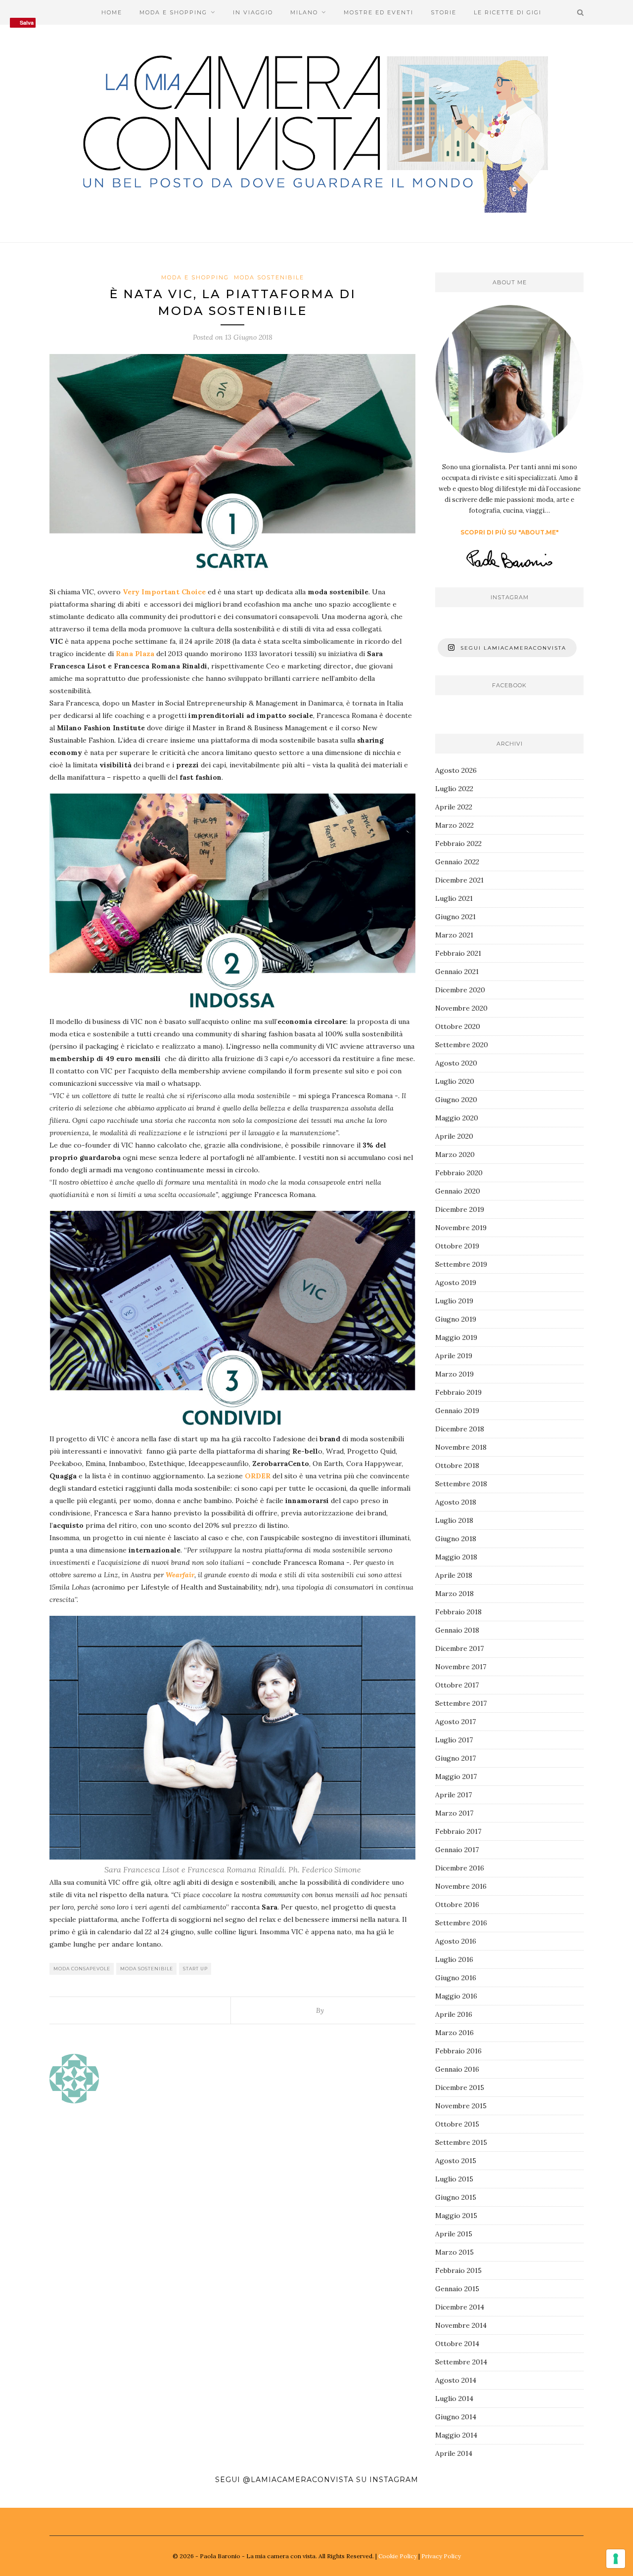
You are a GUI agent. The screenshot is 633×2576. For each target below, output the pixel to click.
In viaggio (253, 12)
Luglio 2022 (454, 789)
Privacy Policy (441, 2556)
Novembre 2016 (461, 1886)
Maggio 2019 (456, 1337)
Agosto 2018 (456, 1502)
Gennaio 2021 (457, 972)
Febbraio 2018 (458, 1612)
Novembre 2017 (461, 1667)
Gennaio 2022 (457, 862)
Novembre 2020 (461, 1008)
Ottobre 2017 (457, 1685)
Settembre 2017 (461, 1703)
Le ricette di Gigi (508, 12)
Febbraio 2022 (458, 844)
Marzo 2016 (454, 2033)
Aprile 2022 (454, 807)
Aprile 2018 (454, 1575)
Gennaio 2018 (457, 1630)
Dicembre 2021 (459, 880)
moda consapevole (82, 1969)
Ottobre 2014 (457, 2344)
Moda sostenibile (269, 277)
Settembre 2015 (461, 2142)
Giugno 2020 (456, 1100)
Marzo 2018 (454, 1594)
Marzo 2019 (454, 1374)
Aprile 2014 (454, 2453)
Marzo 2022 (454, 825)
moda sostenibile (147, 1969)
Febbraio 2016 (458, 2051)
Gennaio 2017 (457, 1850)
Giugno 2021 (455, 917)
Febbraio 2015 (458, 2270)
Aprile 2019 (454, 1356)
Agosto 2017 (455, 1722)
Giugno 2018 (456, 1539)
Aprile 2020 (454, 1136)
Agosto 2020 (456, 1063)
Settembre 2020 (462, 1045)
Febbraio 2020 (459, 1173)
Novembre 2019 (461, 1228)
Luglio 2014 (454, 2398)
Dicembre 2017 (459, 1648)
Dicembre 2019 (460, 1209)
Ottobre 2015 (457, 2124)
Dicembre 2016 (460, 1868)
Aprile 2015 (454, 2234)
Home (112, 12)
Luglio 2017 (454, 1740)
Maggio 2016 (456, 1996)
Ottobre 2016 (457, 1905)
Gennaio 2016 (457, 2069)
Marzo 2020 (455, 1155)
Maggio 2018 (456, 1557)
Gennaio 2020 (458, 1191)
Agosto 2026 (456, 770)
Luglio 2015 (454, 2179)
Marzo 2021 (454, 935)
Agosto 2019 (456, 1283)
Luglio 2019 (454, 1301)
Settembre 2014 (461, 2362)
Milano (304, 12)
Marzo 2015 (454, 2252)
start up (195, 1969)
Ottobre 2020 (458, 1026)
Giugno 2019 (456, 1319)
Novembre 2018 (461, 1447)
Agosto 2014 (456, 2380)
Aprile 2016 (454, 2014)
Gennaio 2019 (457, 1411)
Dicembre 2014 (460, 2307)
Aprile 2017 (453, 1795)
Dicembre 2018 (460, 1429)
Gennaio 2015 (457, 2289)
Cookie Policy (398, 2556)
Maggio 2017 (456, 1777)
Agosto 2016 (456, 1941)
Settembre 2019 (461, 1264)
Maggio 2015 (456, 2216)
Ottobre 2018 (457, 1466)
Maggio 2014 (456, 2435)
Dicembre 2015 (460, 2087)
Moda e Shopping (173, 12)
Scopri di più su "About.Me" (510, 532)
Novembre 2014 (461, 2325)
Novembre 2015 (461, 2106)
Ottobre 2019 (457, 1246)
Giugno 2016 (456, 1978)
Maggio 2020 (457, 1118)
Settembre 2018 (461, 1484)
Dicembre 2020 (460, 990)
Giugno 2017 (455, 1758)
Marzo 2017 (454, 1813)
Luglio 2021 (454, 898)
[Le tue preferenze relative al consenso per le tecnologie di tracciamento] (616, 2559)
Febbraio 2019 (458, 1392)
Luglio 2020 (455, 1081)
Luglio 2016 (454, 1959)
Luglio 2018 (454, 1520)
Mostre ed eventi (379, 12)
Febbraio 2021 (458, 953)
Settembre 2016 (461, 1923)
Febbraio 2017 (458, 1831)
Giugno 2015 (456, 2197)
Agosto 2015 (456, 2161)
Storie (444, 12)
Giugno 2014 (456, 2417)
